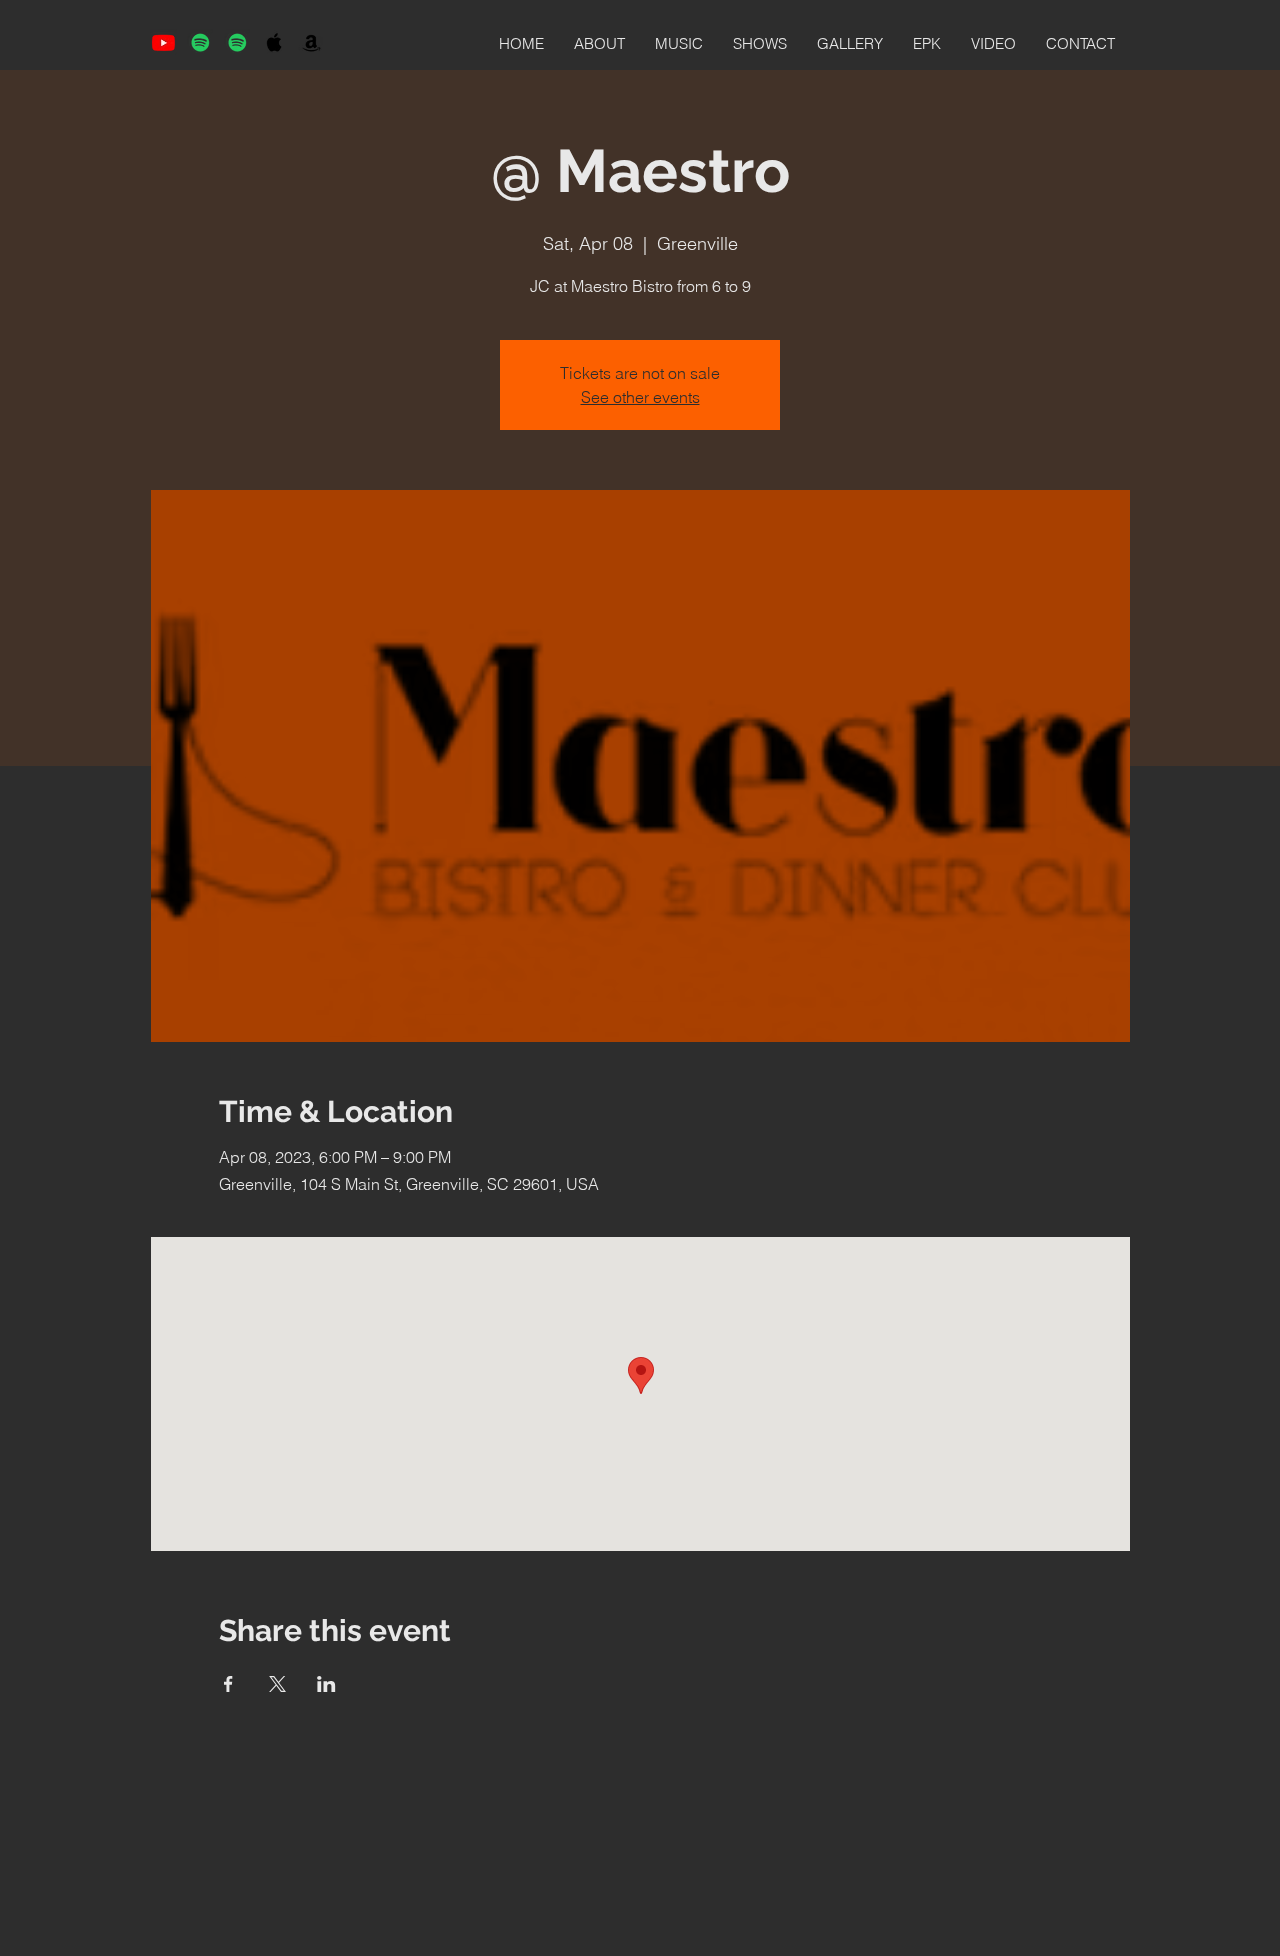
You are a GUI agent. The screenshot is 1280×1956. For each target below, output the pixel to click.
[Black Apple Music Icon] (274, 42)
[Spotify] (200, 42)
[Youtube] (163, 42)
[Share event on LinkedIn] (326, 1684)
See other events (640, 397)
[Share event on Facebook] (228, 1684)
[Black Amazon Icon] (311, 42)
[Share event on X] (277, 1684)
